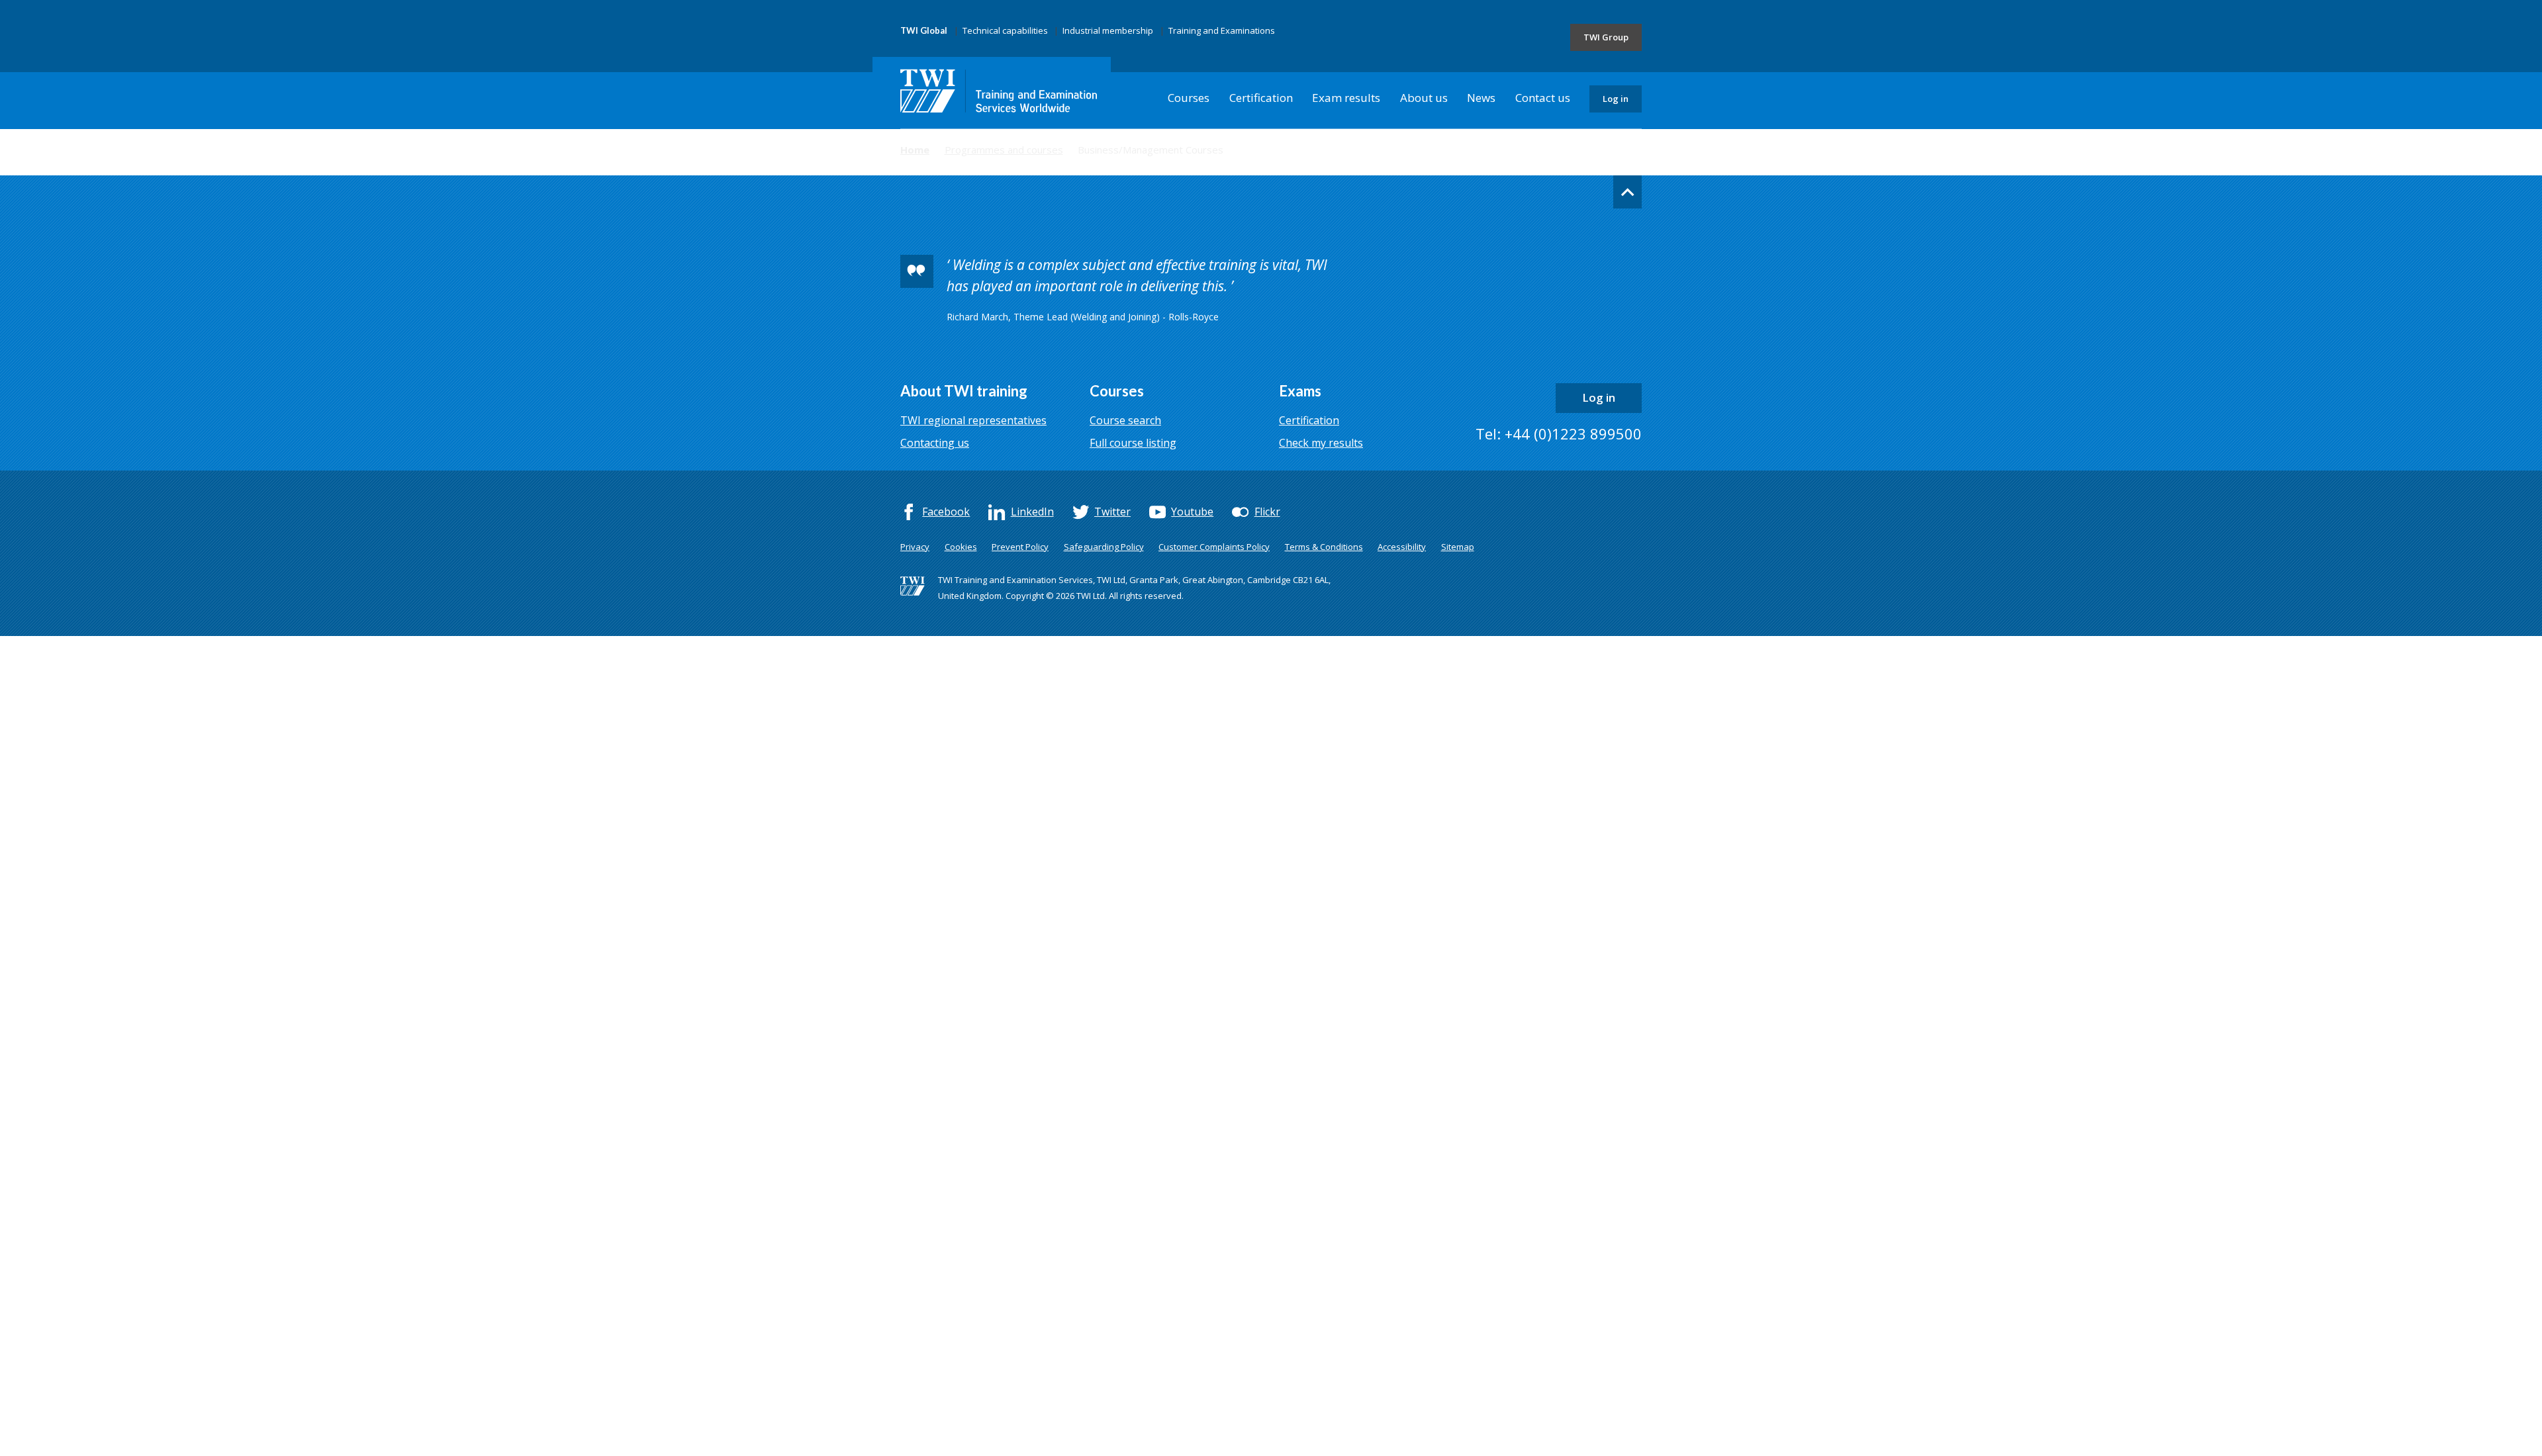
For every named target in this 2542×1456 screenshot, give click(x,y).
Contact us (1543, 98)
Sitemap (1458, 547)
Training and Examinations (1222, 30)
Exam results (1346, 98)
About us (1424, 98)
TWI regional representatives (973, 420)
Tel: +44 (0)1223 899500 (1559, 433)
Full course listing (1133, 443)
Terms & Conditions (1324, 547)
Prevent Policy (1020, 547)
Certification (1261, 98)
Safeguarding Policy (1104, 547)
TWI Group (1606, 37)
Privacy (915, 547)
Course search (1125, 420)
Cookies (961, 547)
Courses (1189, 98)
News (1481, 98)
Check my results (1321, 443)
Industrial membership (1108, 30)
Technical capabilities (1005, 30)
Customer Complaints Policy (1214, 547)
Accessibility (1402, 547)
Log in (1616, 99)
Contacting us (935, 443)
